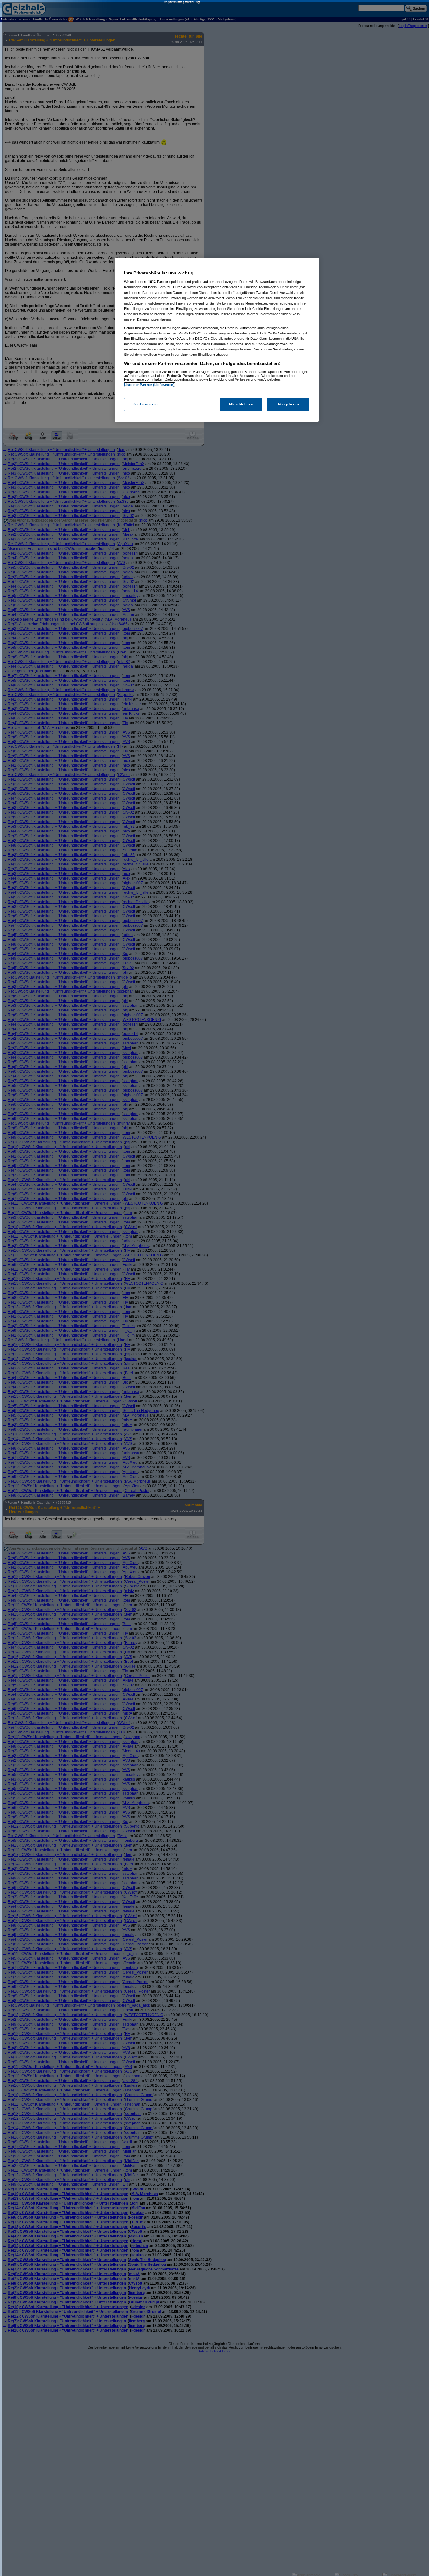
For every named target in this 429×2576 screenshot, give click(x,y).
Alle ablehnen (241, 404)
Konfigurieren (145, 404)
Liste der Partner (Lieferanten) (149, 385)
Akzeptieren (288, 404)
